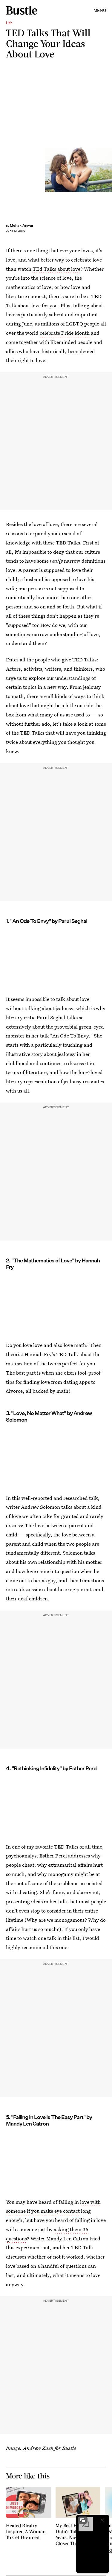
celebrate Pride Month (65, 333)
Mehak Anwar (22, 225)
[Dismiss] (102, 2520)
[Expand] (83, 2520)
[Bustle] (22, 10)
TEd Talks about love (56, 269)
